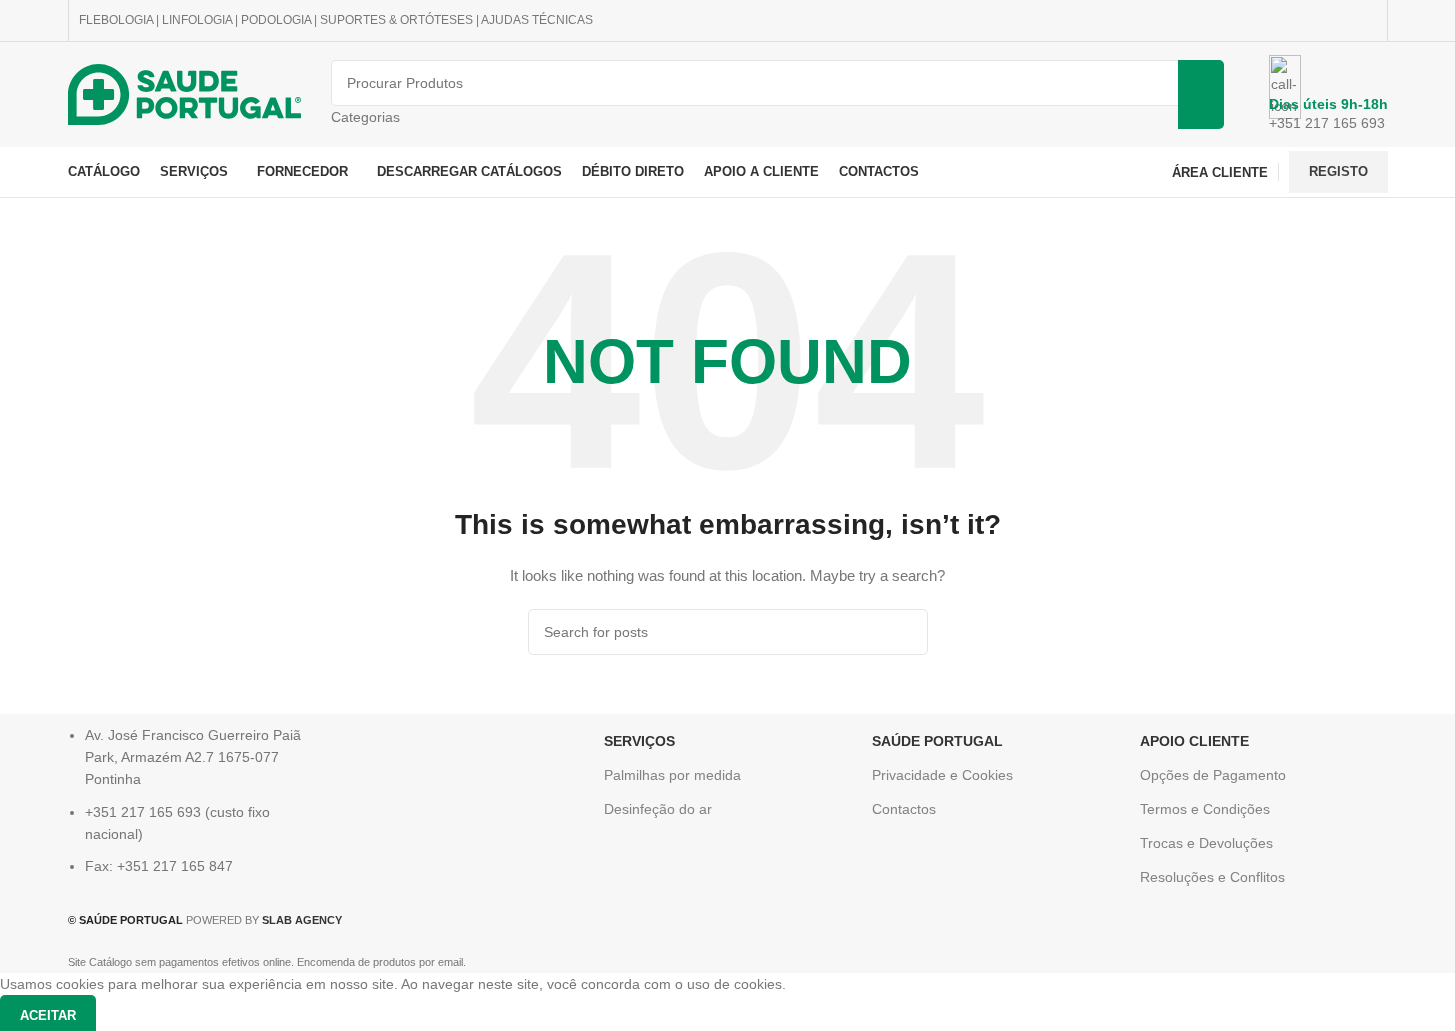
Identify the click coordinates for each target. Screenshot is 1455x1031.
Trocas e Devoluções (1206, 843)
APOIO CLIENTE (1194, 741)
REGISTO (1338, 171)
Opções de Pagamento (1213, 775)
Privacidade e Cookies (942, 775)
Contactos (904, 809)
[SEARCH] (905, 632)
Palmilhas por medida (672, 775)
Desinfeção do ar (658, 809)
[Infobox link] (727, 99)
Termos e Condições (1205, 809)
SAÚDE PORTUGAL (937, 741)
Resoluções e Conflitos (1212, 877)
